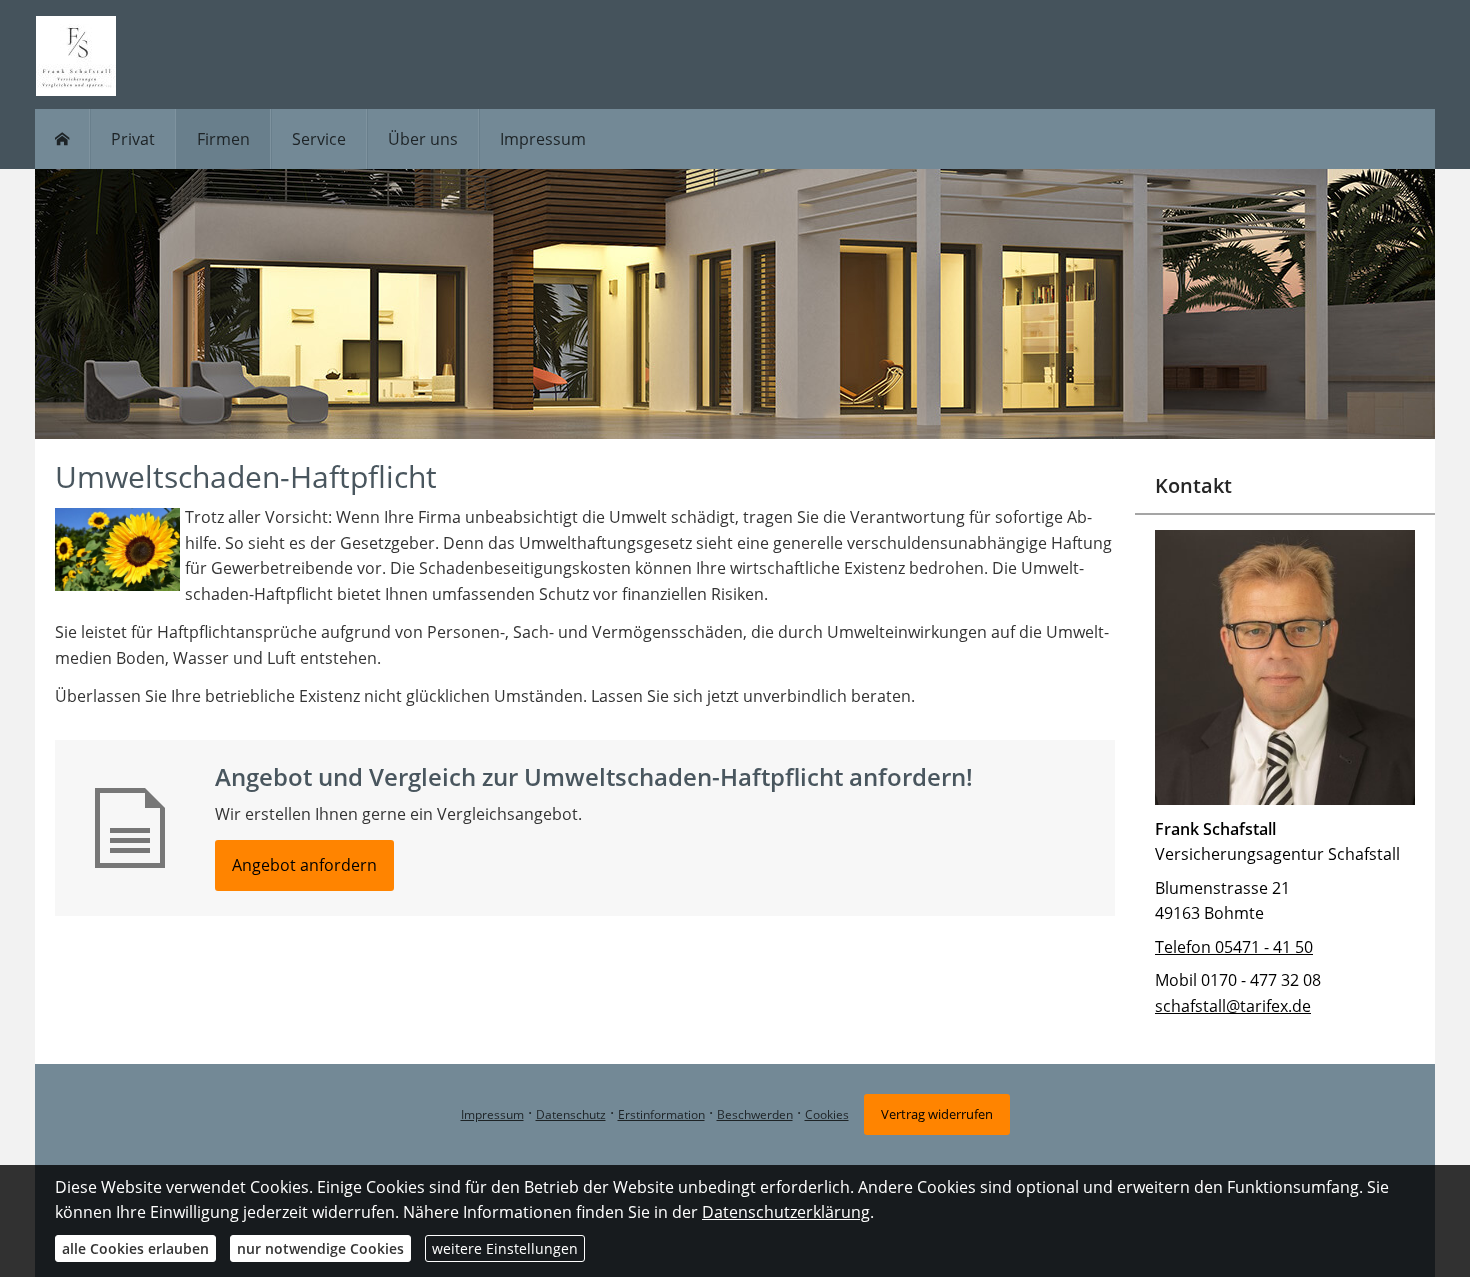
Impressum (492, 1114)
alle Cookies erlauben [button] (135, 1248)
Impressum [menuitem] (543, 139)
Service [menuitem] (319, 139)
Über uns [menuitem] (423, 139)
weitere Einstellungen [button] (505, 1248)
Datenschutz (571, 1114)
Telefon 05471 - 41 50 (1234, 947)
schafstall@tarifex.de (1233, 1006)
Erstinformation (661, 1114)
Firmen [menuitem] (223, 139)
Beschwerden (755, 1114)
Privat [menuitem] (133, 139)
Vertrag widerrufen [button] (937, 1114)
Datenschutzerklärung (786, 1212)
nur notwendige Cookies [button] (320, 1248)
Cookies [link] (827, 1114)
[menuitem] (62, 139)
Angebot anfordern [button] (304, 865)
